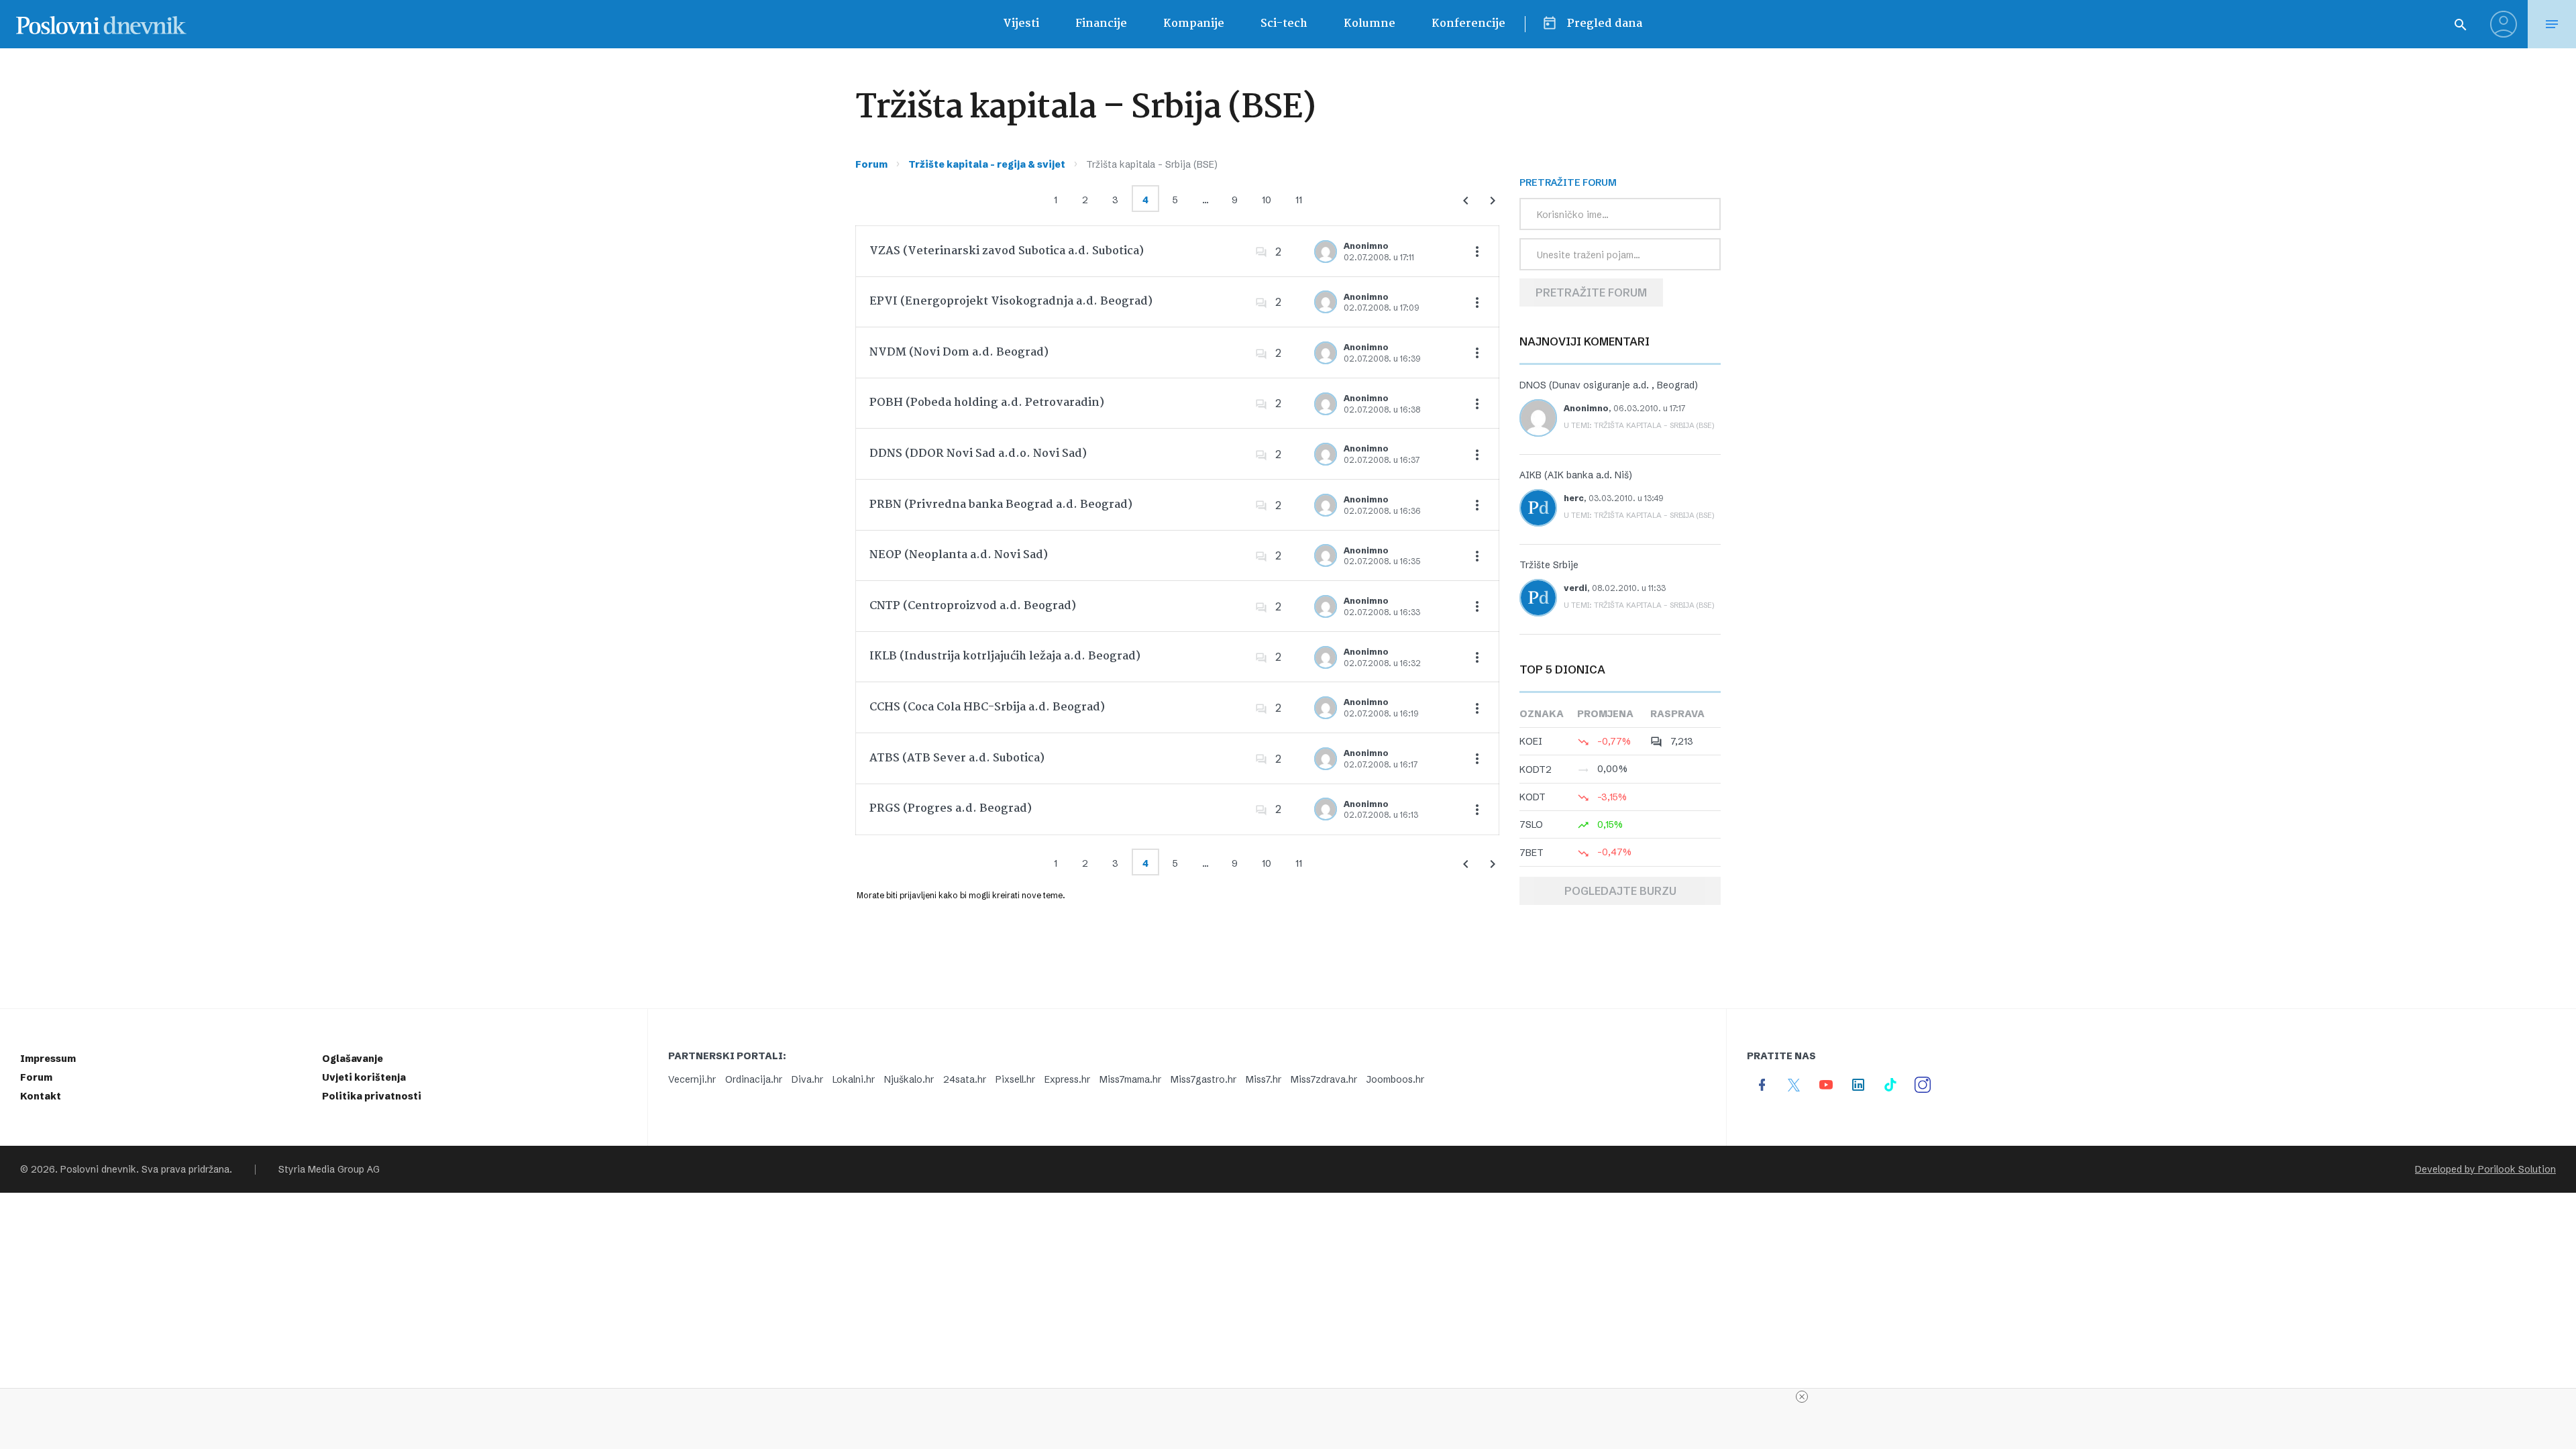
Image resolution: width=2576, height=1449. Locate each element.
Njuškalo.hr (909, 1079)
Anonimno (1366, 246)
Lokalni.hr (854, 1079)
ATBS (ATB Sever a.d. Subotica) (957, 758)
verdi (1575, 588)
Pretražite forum (1591, 292)
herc (1574, 498)
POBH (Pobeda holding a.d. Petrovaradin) (987, 403)
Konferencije (1468, 24)
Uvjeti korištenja (364, 1077)
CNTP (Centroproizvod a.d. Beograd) (973, 606)
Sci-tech (1284, 24)
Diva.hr (807, 1079)
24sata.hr (965, 1079)
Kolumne (1370, 24)
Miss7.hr (1264, 1079)
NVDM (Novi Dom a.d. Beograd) (959, 353)
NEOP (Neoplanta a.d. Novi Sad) (959, 555)
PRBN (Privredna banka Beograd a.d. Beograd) (1001, 505)
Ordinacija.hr (754, 1079)
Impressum (48, 1059)
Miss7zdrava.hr (1324, 1079)
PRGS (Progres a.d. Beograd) (951, 809)
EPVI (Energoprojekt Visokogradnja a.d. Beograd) (1011, 302)
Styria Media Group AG (329, 1169)
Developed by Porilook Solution (2485, 1169)
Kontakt (41, 1096)
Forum (871, 164)
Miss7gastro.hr (1203, 1079)
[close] (1802, 1397)
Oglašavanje (353, 1059)
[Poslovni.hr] (101, 24)
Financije (1101, 24)
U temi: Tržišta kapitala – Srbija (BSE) (1639, 425)
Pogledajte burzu (1620, 891)
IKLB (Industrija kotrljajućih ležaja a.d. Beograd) (1005, 656)
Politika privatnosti (372, 1096)
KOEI (1531, 741)
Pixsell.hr (1015, 1079)
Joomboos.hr (1395, 1079)
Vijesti (1021, 24)
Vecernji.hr (692, 1079)
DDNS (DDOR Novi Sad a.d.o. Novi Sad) (978, 454)
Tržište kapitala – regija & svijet (987, 164)
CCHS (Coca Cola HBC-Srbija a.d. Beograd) (987, 707)
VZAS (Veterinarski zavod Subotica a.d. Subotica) (1007, 251)
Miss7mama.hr (1130, 1079)
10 (1267, 200)
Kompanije (1194, 24)
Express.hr (1067, 1079)
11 (1299, 200)
